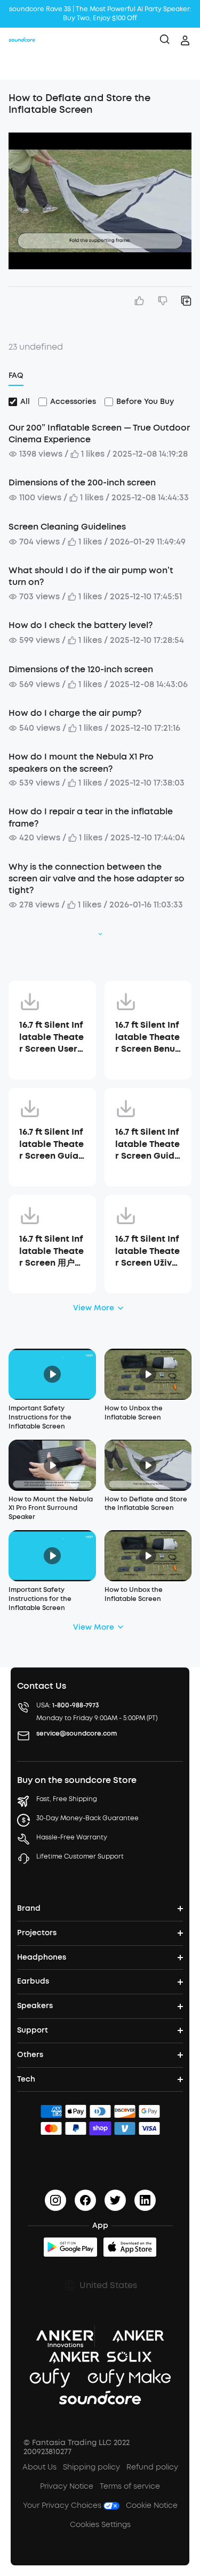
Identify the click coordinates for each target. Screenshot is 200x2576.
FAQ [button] (16, 375)
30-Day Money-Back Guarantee (87, 1818)
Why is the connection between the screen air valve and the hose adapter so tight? (97, 879)
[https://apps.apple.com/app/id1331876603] (130, 2247)
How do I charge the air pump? (75, 713)
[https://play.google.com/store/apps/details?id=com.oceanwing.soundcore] (70, 2247)
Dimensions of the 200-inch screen (82, 482)
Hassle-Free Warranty (72, 1837)
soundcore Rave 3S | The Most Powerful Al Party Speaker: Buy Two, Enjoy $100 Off (100, 14)
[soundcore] (22, 40)
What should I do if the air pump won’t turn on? (91, 576)
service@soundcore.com (77, 1733)
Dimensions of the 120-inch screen (81, 669)
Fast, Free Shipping (67, 1799)
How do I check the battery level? (81, 625)
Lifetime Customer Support (80, 1856)
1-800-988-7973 (76, 1705)
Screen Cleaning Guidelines (67, 527)
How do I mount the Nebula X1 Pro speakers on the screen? (81, 762)
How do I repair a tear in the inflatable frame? (91, 817)
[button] (19, 67)
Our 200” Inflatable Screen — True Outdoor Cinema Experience (99, 434)
